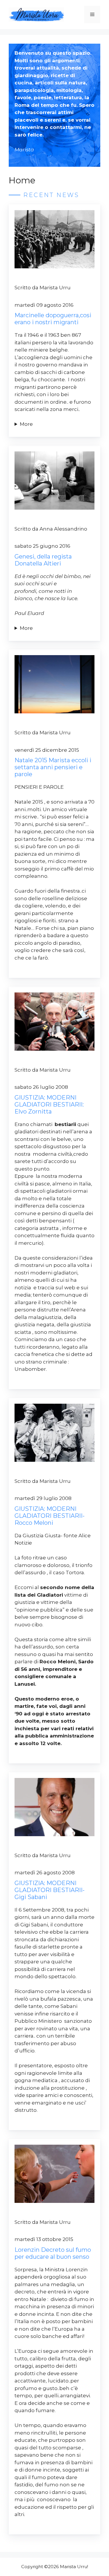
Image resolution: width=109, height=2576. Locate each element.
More (26, 424)
